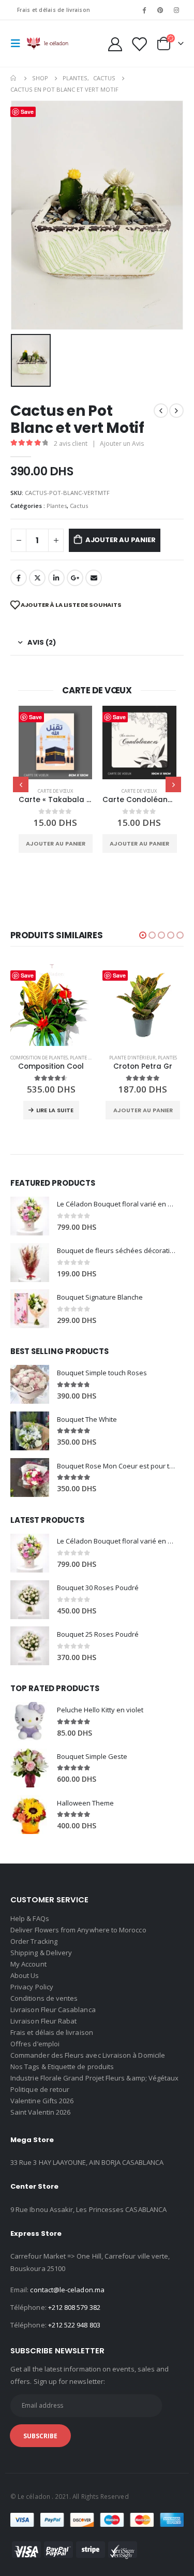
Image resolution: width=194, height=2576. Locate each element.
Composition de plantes (39, 1058)
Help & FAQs (30, 1918)
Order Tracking (34, 1941)
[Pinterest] (160, 10)
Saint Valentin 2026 (40, 2112)
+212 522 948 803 (74, 2325)
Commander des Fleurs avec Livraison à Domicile (88, 2055)
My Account (28, 1964)
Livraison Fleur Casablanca (53, 2010)
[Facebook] (144, 10)
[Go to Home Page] (14, 78)
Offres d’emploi (35, 2044)
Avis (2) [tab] (42, 642)
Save (35, 717)
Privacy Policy (32, 1987)
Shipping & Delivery (41, 1953)
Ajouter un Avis (122, 443)
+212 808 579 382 (74, 2307)
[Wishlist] (139, 44)
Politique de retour (40, 2089)
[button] (143, 935)
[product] (56, 743)
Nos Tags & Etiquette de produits (62, 2066)
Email (94, 578)
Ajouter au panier (121, 540)
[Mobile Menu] (19, 43)
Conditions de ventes (44, 1998)
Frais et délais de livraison (54, 10)
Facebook (19, 578)
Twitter (37, 578)
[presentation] (21, 784)
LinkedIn (56, 578)
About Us (25, 1975)
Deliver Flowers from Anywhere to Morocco (78, 1930)
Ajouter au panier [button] (56, 843)
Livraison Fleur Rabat (43, 2021)
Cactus (79, 506)
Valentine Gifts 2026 (42, 2101)
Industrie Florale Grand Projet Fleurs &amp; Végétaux (94, 2078)
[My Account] (115, 44)
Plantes (57, 506)
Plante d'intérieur (132, 1058)
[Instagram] (176, 10)
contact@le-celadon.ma (67, 2290)
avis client (71, 443)
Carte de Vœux (55, 791)
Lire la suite (55, 1110)
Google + (75, 578)
